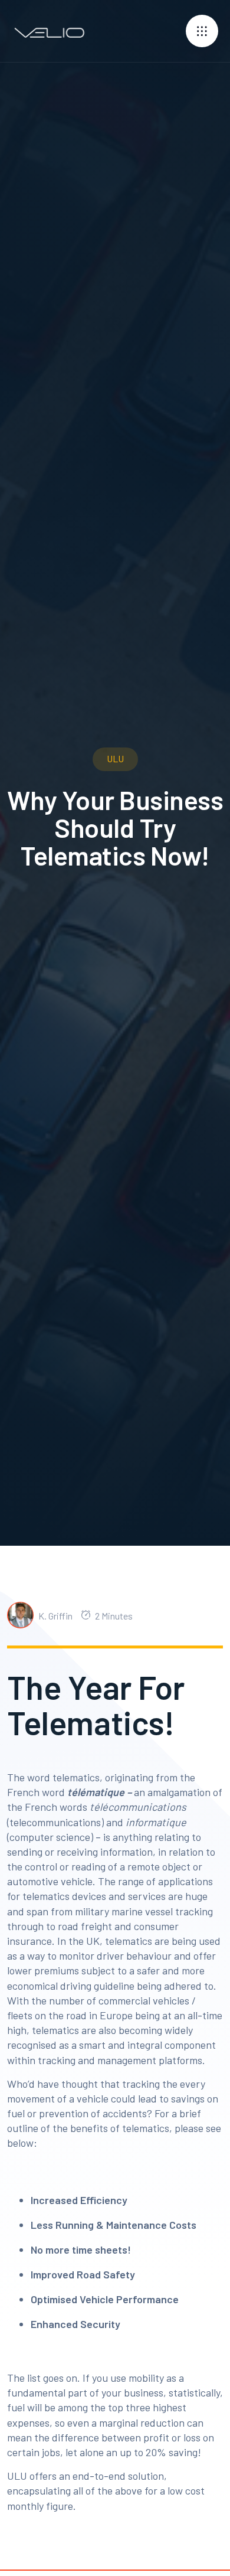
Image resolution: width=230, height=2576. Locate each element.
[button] (202, 31)
